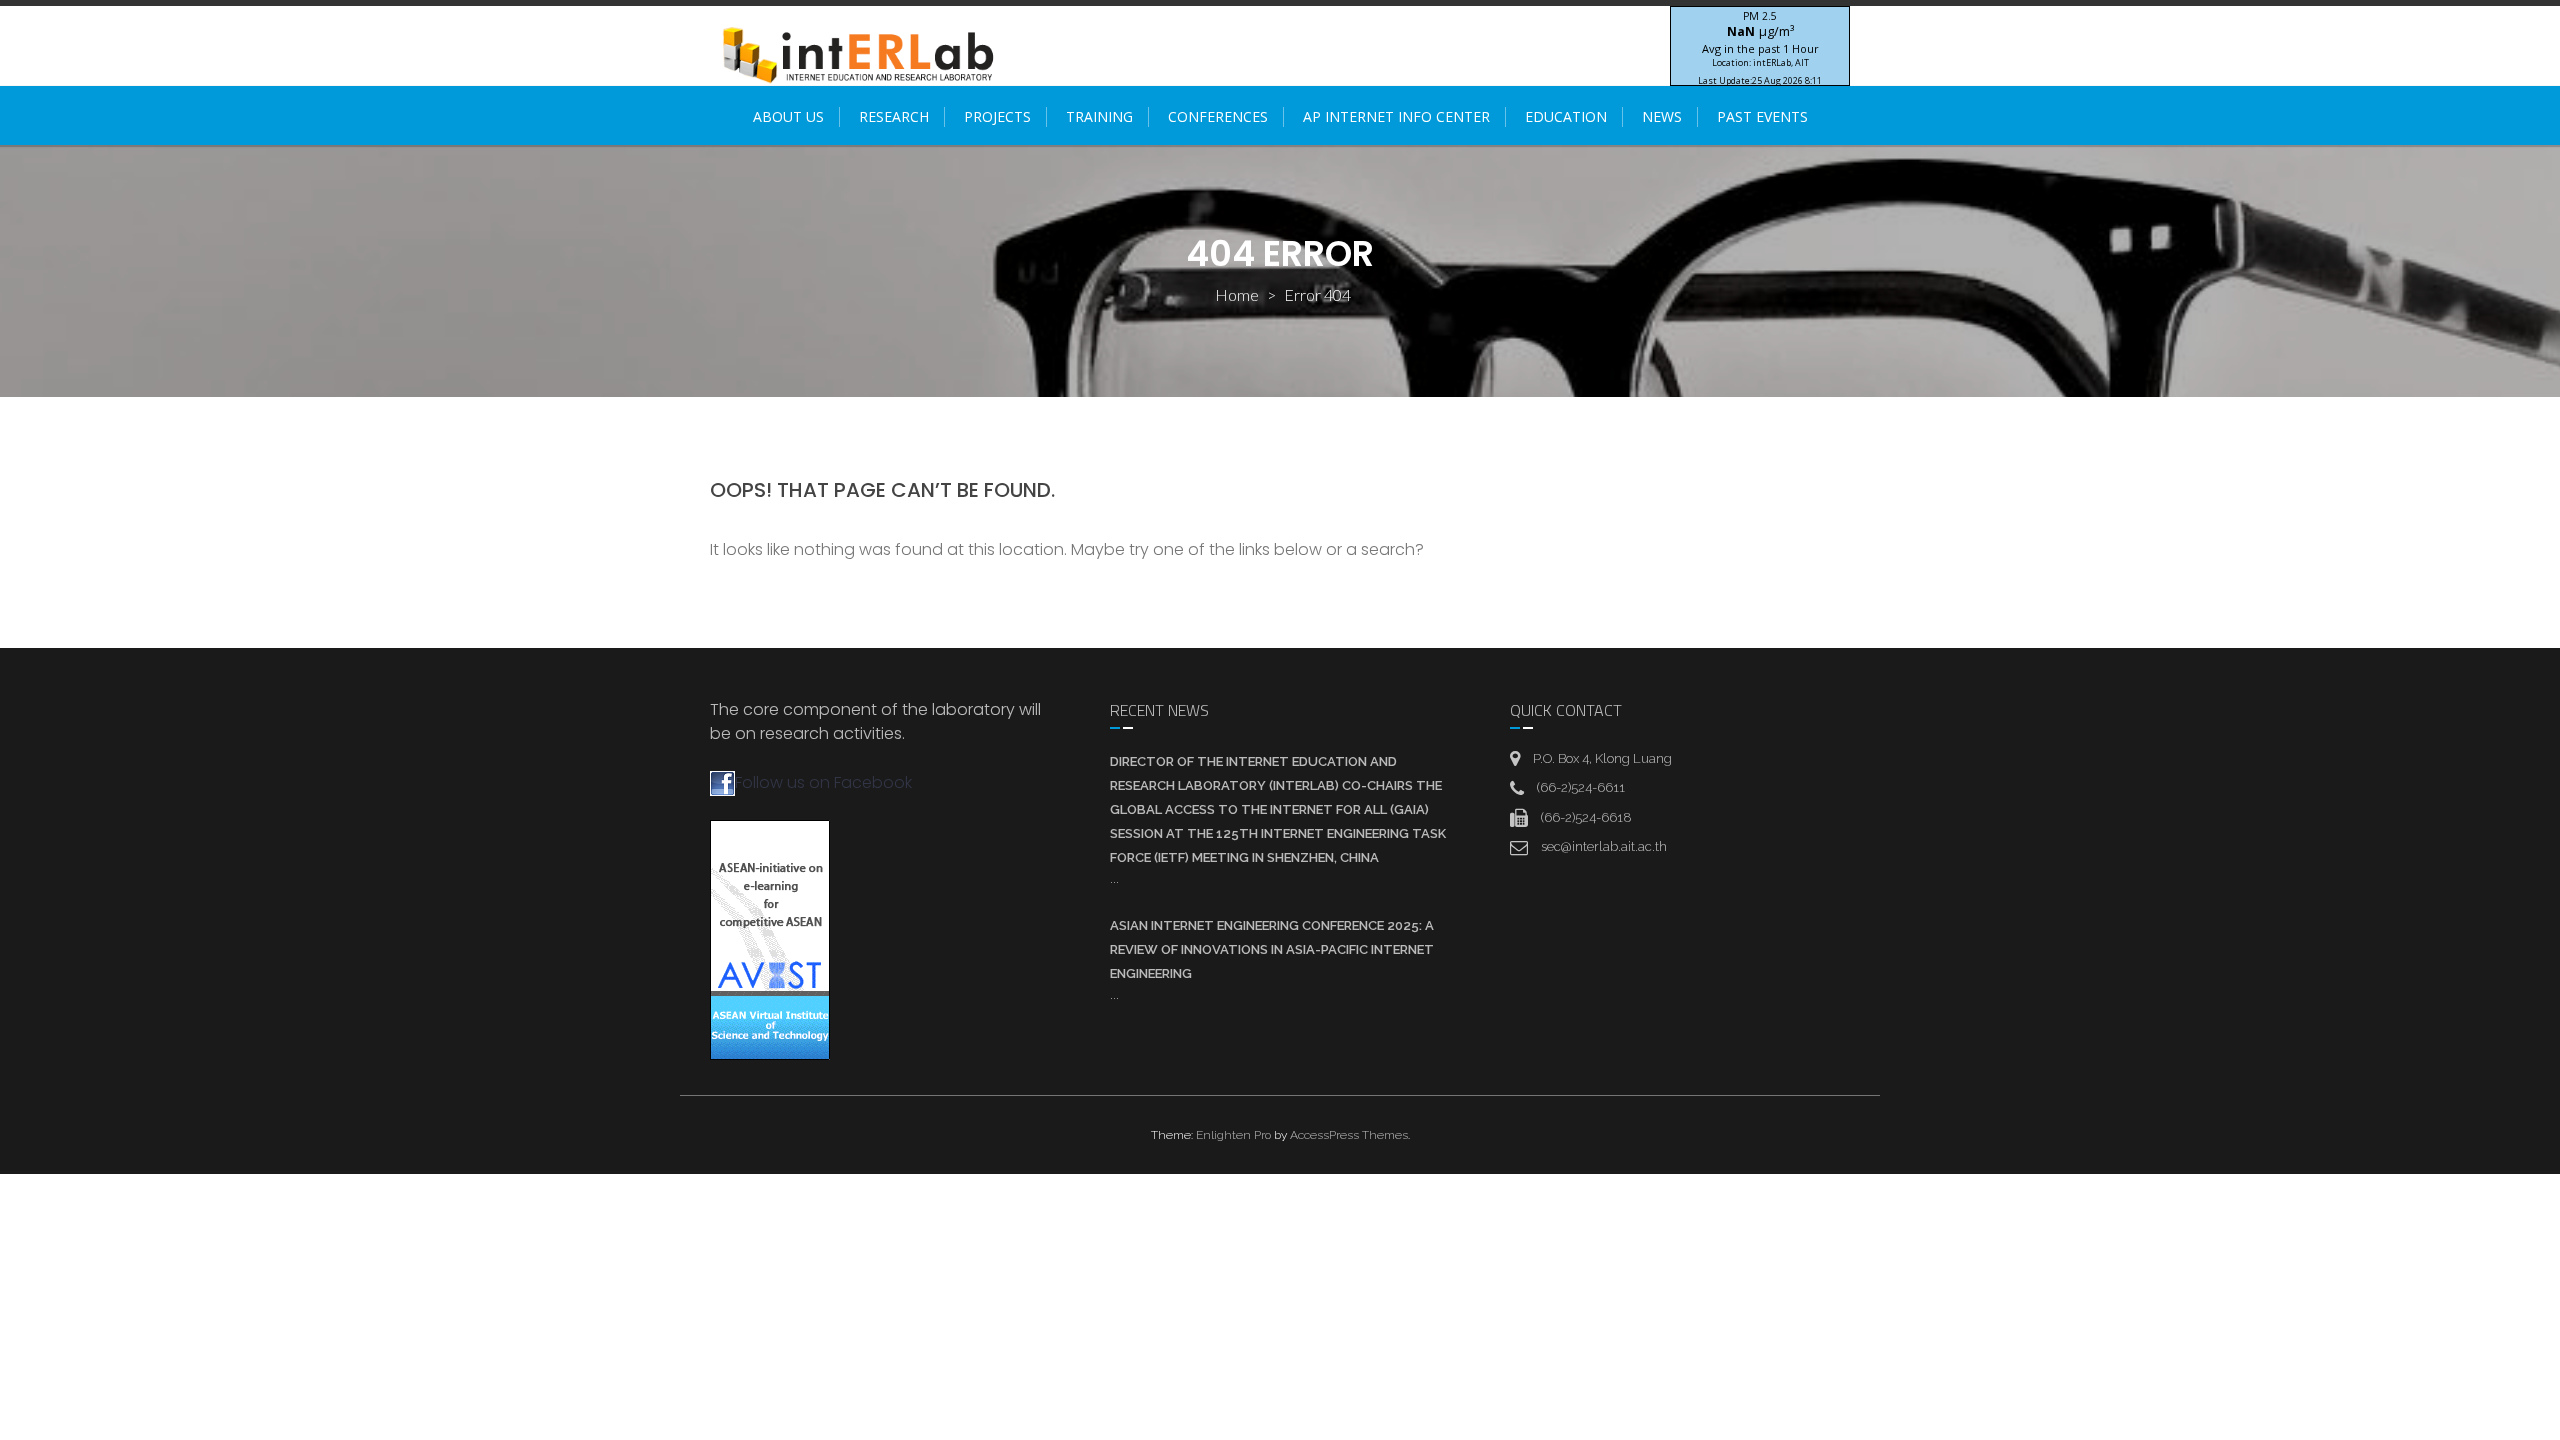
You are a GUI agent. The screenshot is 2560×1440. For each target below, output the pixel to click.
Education (1566, 116)
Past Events (1762, 116)
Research (894, 116)
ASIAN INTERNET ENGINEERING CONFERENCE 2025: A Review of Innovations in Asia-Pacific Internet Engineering (1272, 949)
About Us (788, 116)
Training (1099, 116)
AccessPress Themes (1349, 1135)
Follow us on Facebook (823, 782)
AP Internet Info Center (1396, 116)
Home (1237, 294)
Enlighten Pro (1233, 1135)
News (1662, 116)
